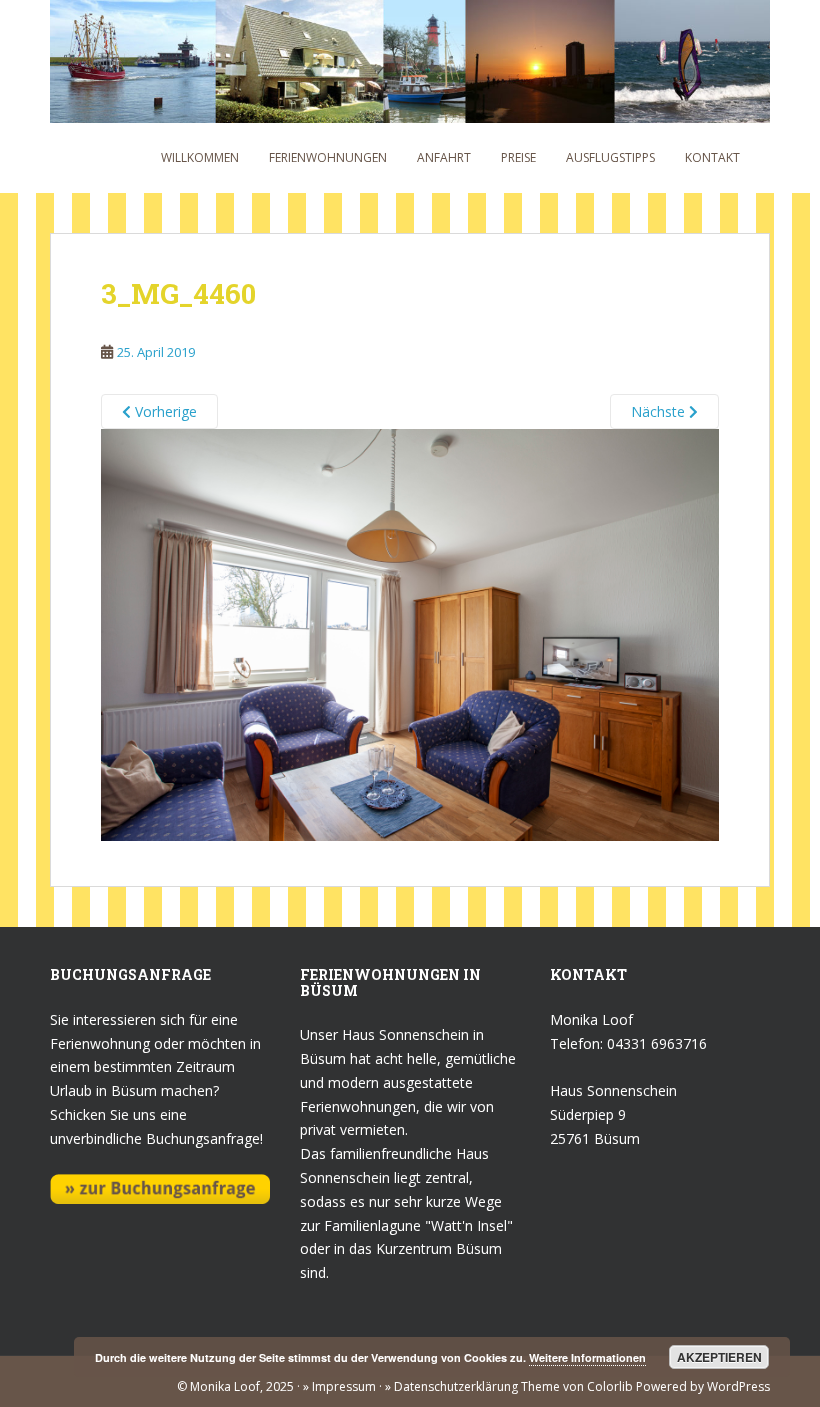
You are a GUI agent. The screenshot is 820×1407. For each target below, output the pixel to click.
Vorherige (164, 411)
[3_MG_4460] (410, 633)
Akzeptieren (719, 1357)
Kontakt (712, 157)
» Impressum (339, 1386)
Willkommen (200, 157)
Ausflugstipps (610, 157)
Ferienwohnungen (328, 157)
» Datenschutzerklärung (450, 1386)
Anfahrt (444, 157)
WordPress (738, 1386)
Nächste (660, 411)
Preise (518, 157)
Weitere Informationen (587, 1357)
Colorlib (610, 1386)
